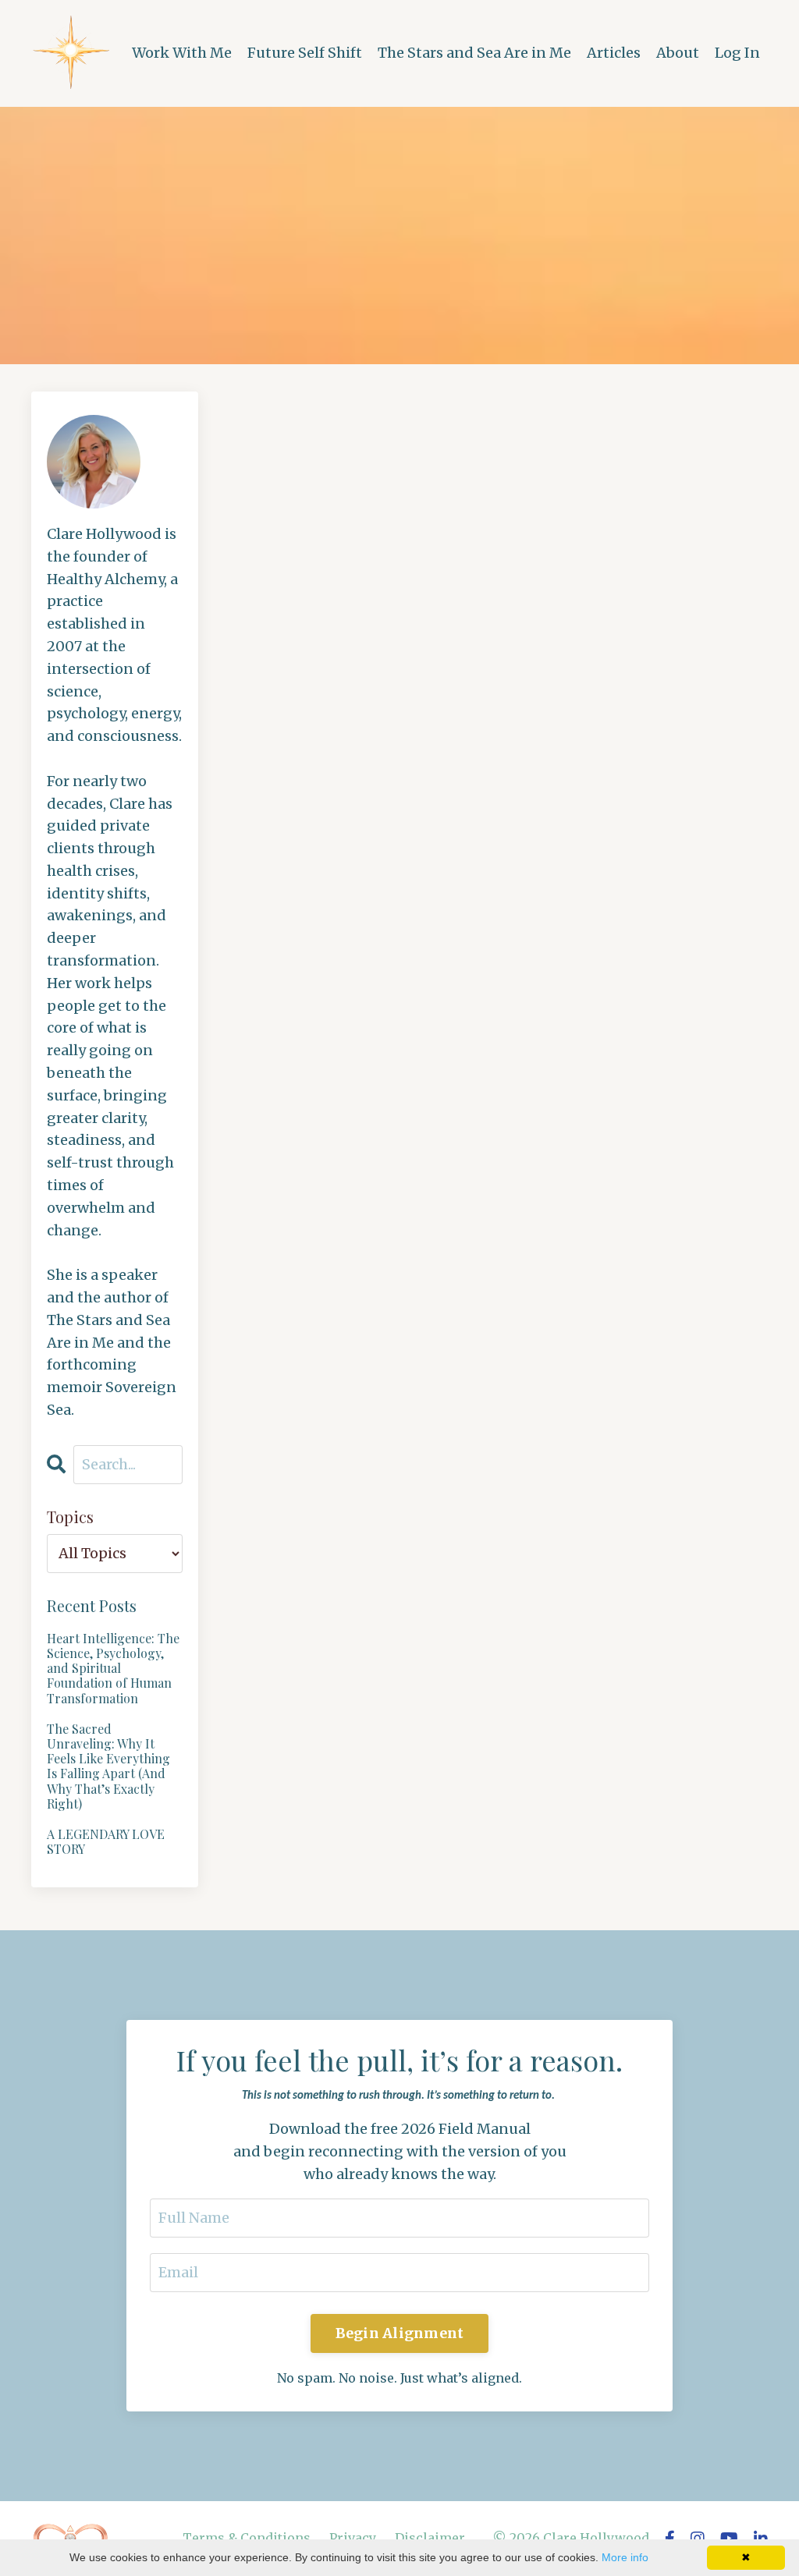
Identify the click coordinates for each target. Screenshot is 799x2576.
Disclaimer (430, 2538)
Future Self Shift (305, 53)
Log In (737, 53)
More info (625, 2557)
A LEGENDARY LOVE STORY (106, 1841)
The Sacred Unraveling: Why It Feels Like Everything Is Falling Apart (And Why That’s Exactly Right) (108, 1766)
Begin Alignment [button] (400, 2333)
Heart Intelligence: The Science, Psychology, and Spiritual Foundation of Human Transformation (113, 1668)
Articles (614, 53)
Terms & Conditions (247, 2538)
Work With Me (182, 53)
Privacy (353, 2538)
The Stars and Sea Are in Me (474, 53)
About (678, 53)
